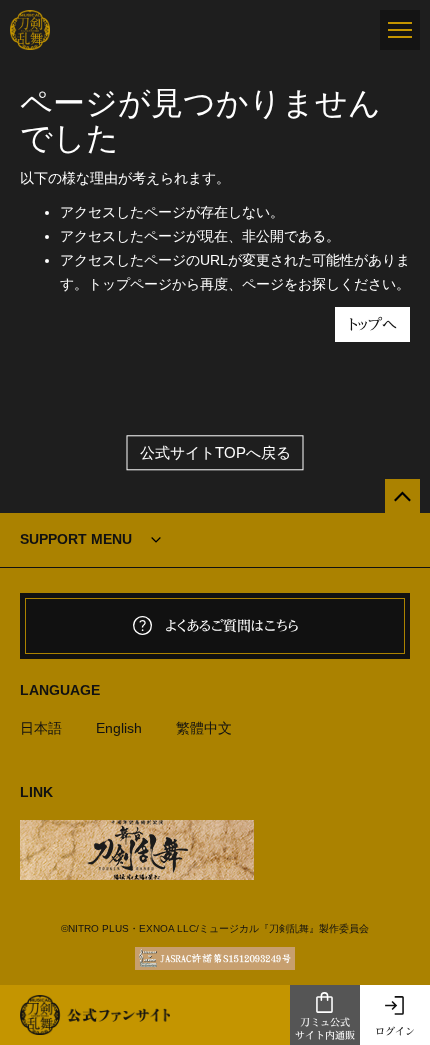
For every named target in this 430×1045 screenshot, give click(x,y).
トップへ (372, 324)
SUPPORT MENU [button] (76, 539)
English (119, 728)
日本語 (41, 728)
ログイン (395, 1031)
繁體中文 (204, 728)
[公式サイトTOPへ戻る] (402, 496)
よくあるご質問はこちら (232, 626)
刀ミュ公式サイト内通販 (325, 1028)
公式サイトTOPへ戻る (215, 452)
